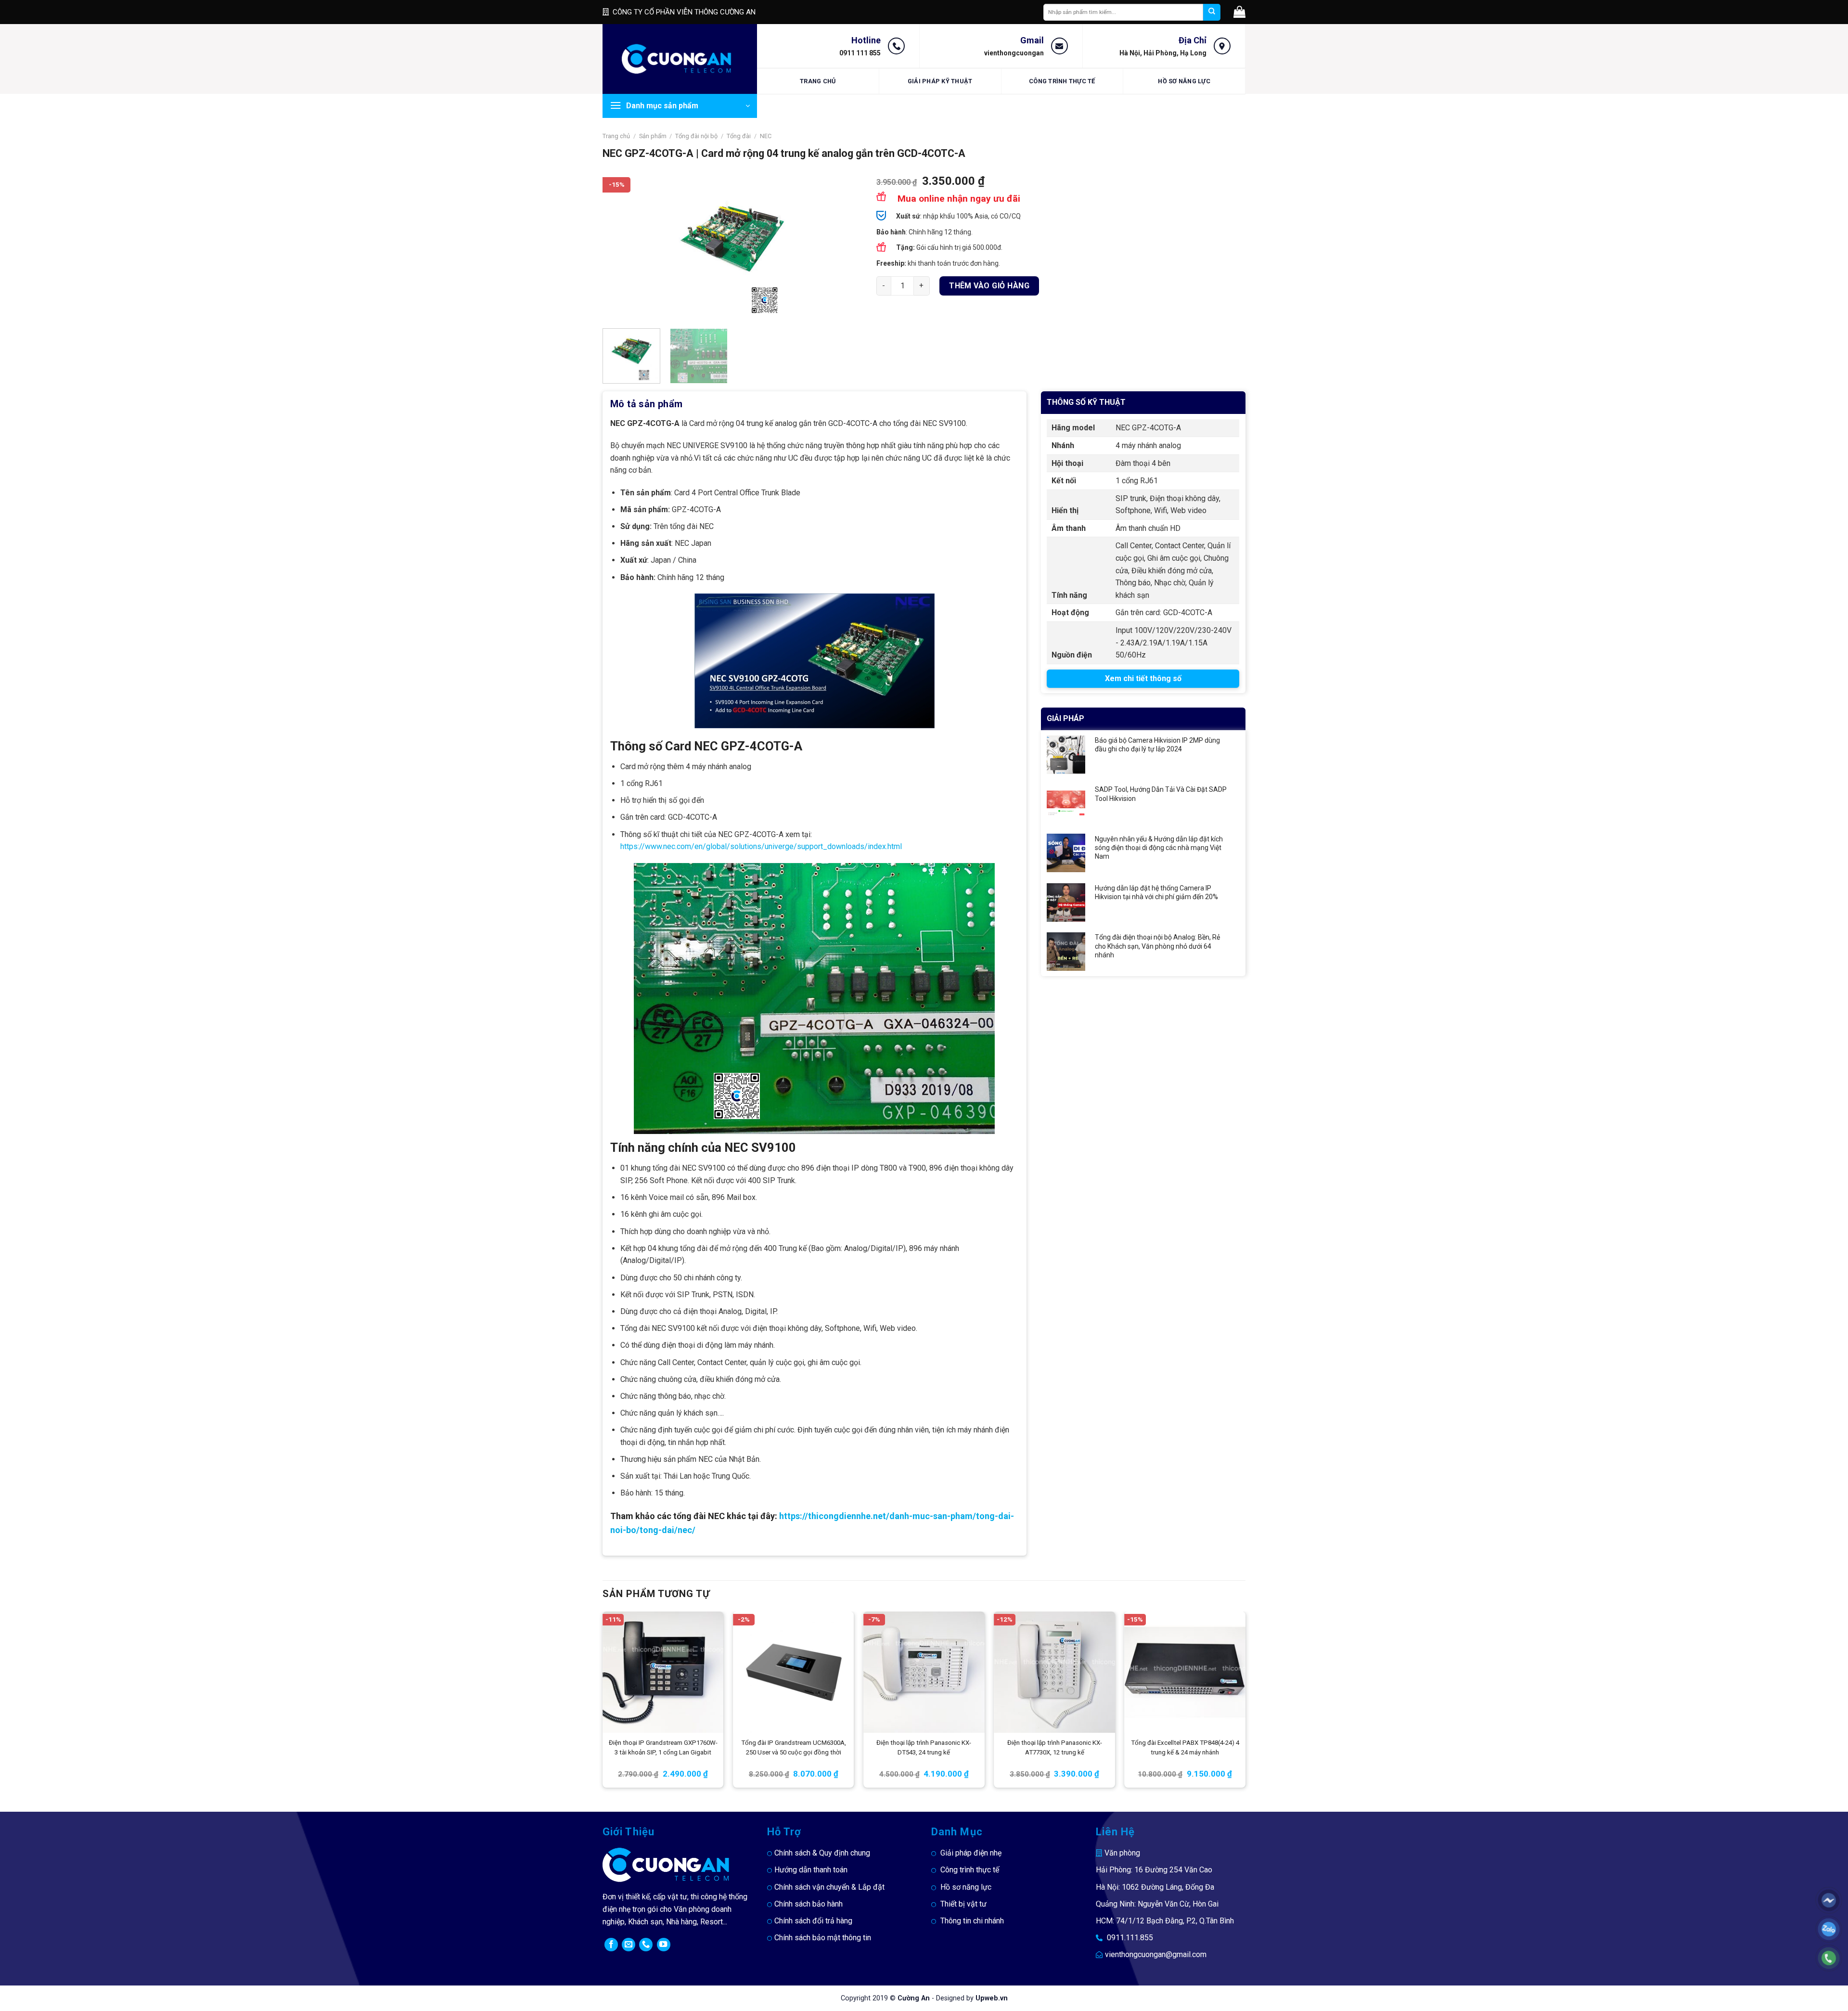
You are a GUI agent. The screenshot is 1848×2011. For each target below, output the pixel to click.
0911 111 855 (860, 53)
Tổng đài (739, 136)
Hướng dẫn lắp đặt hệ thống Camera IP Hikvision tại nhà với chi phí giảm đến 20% (1156, 892)
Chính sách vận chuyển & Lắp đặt (829, 1887)
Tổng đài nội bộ (696, 136)
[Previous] (620, 248)
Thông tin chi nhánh (972, 1921)
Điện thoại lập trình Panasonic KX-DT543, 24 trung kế (924, 1747)
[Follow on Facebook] (611, 1945)
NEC (766, 136)
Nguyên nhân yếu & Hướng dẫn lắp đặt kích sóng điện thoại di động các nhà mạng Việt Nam (1159, 848)
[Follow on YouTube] (664, 1945)
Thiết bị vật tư (963, 1904)
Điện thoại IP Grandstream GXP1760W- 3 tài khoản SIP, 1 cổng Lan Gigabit (663, 1747)
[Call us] (646, 1945)
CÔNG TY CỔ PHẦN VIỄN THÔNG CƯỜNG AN (684, 12)
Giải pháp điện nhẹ (971, 1853)
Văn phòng (1122, 1853)
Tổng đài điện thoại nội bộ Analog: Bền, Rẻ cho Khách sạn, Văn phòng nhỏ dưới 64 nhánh (1157, 946)
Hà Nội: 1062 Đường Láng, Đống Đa (1155, 1887)
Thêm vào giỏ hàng (989, 286)
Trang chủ (818, 81)
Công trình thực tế (1062, 81)
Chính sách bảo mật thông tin (823, 1938)
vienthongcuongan (1014, 53)
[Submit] (1212, 12)
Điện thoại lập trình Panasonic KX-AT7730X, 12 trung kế (1055, 1747)
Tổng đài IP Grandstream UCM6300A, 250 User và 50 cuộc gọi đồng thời (794, 1747)
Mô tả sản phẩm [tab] (647, 404)
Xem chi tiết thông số (1143, 678)
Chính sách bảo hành (808, 1904)
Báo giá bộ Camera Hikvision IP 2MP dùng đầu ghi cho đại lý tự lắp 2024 (1157, 745)
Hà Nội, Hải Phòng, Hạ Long (1163, 53)
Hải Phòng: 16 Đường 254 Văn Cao (1154, 1870)
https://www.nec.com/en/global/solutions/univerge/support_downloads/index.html (762, 846)
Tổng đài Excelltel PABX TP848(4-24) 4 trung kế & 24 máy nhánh (1185, 1747)
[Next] (845, 248)
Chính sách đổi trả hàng (813, 1921)
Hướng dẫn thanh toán (811, 1870)
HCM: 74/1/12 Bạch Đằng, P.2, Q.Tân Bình (1165, 1921)
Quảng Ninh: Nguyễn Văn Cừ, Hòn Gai (1157, 1904)
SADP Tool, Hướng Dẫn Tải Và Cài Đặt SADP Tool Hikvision (1161, 794)
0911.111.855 (1130, 1938)
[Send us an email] (629, 1945)
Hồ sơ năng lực (1184, 81)
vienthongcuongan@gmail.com (1156, 1954)
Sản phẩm (653, 136)
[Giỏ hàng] (1239, 12)
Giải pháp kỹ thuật (940, 81)
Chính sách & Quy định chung (822, 1853)
